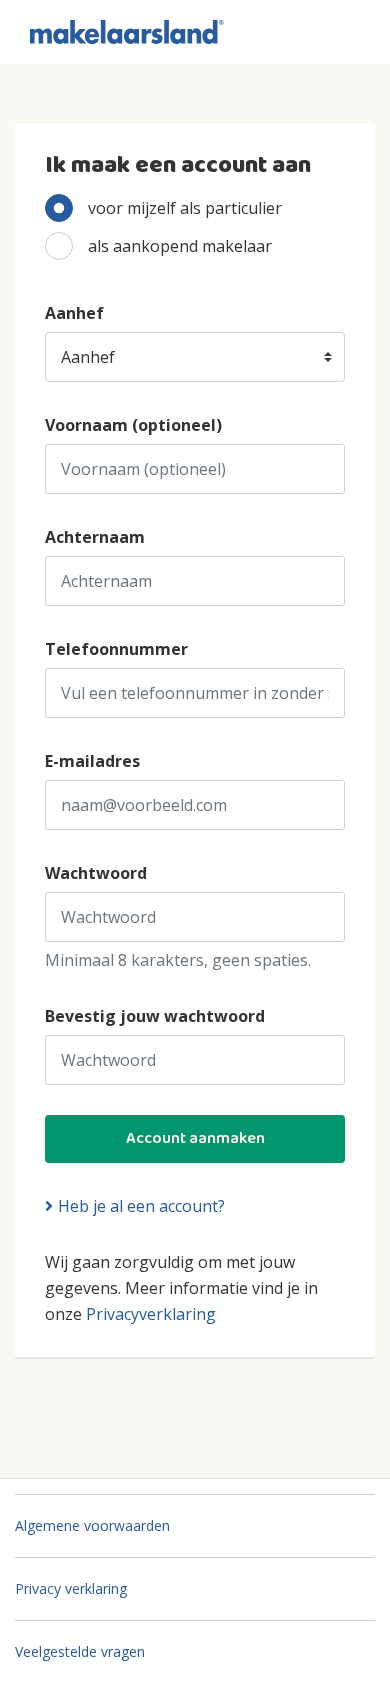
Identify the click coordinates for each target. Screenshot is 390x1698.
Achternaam (95, 537)
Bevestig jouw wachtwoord (155, 1016)
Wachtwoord (96, 873)
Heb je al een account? (141, 1206)
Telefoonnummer (116, 649)
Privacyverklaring (151, 1314)
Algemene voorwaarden (92, 1525)
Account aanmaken (195, 1138)
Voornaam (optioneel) (133, 425)
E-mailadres (92, 761)
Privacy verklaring (71, 1588)
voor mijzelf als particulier (185, 208)
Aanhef (74, 313)
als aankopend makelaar (180, 246)
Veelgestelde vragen (80, 1651)
